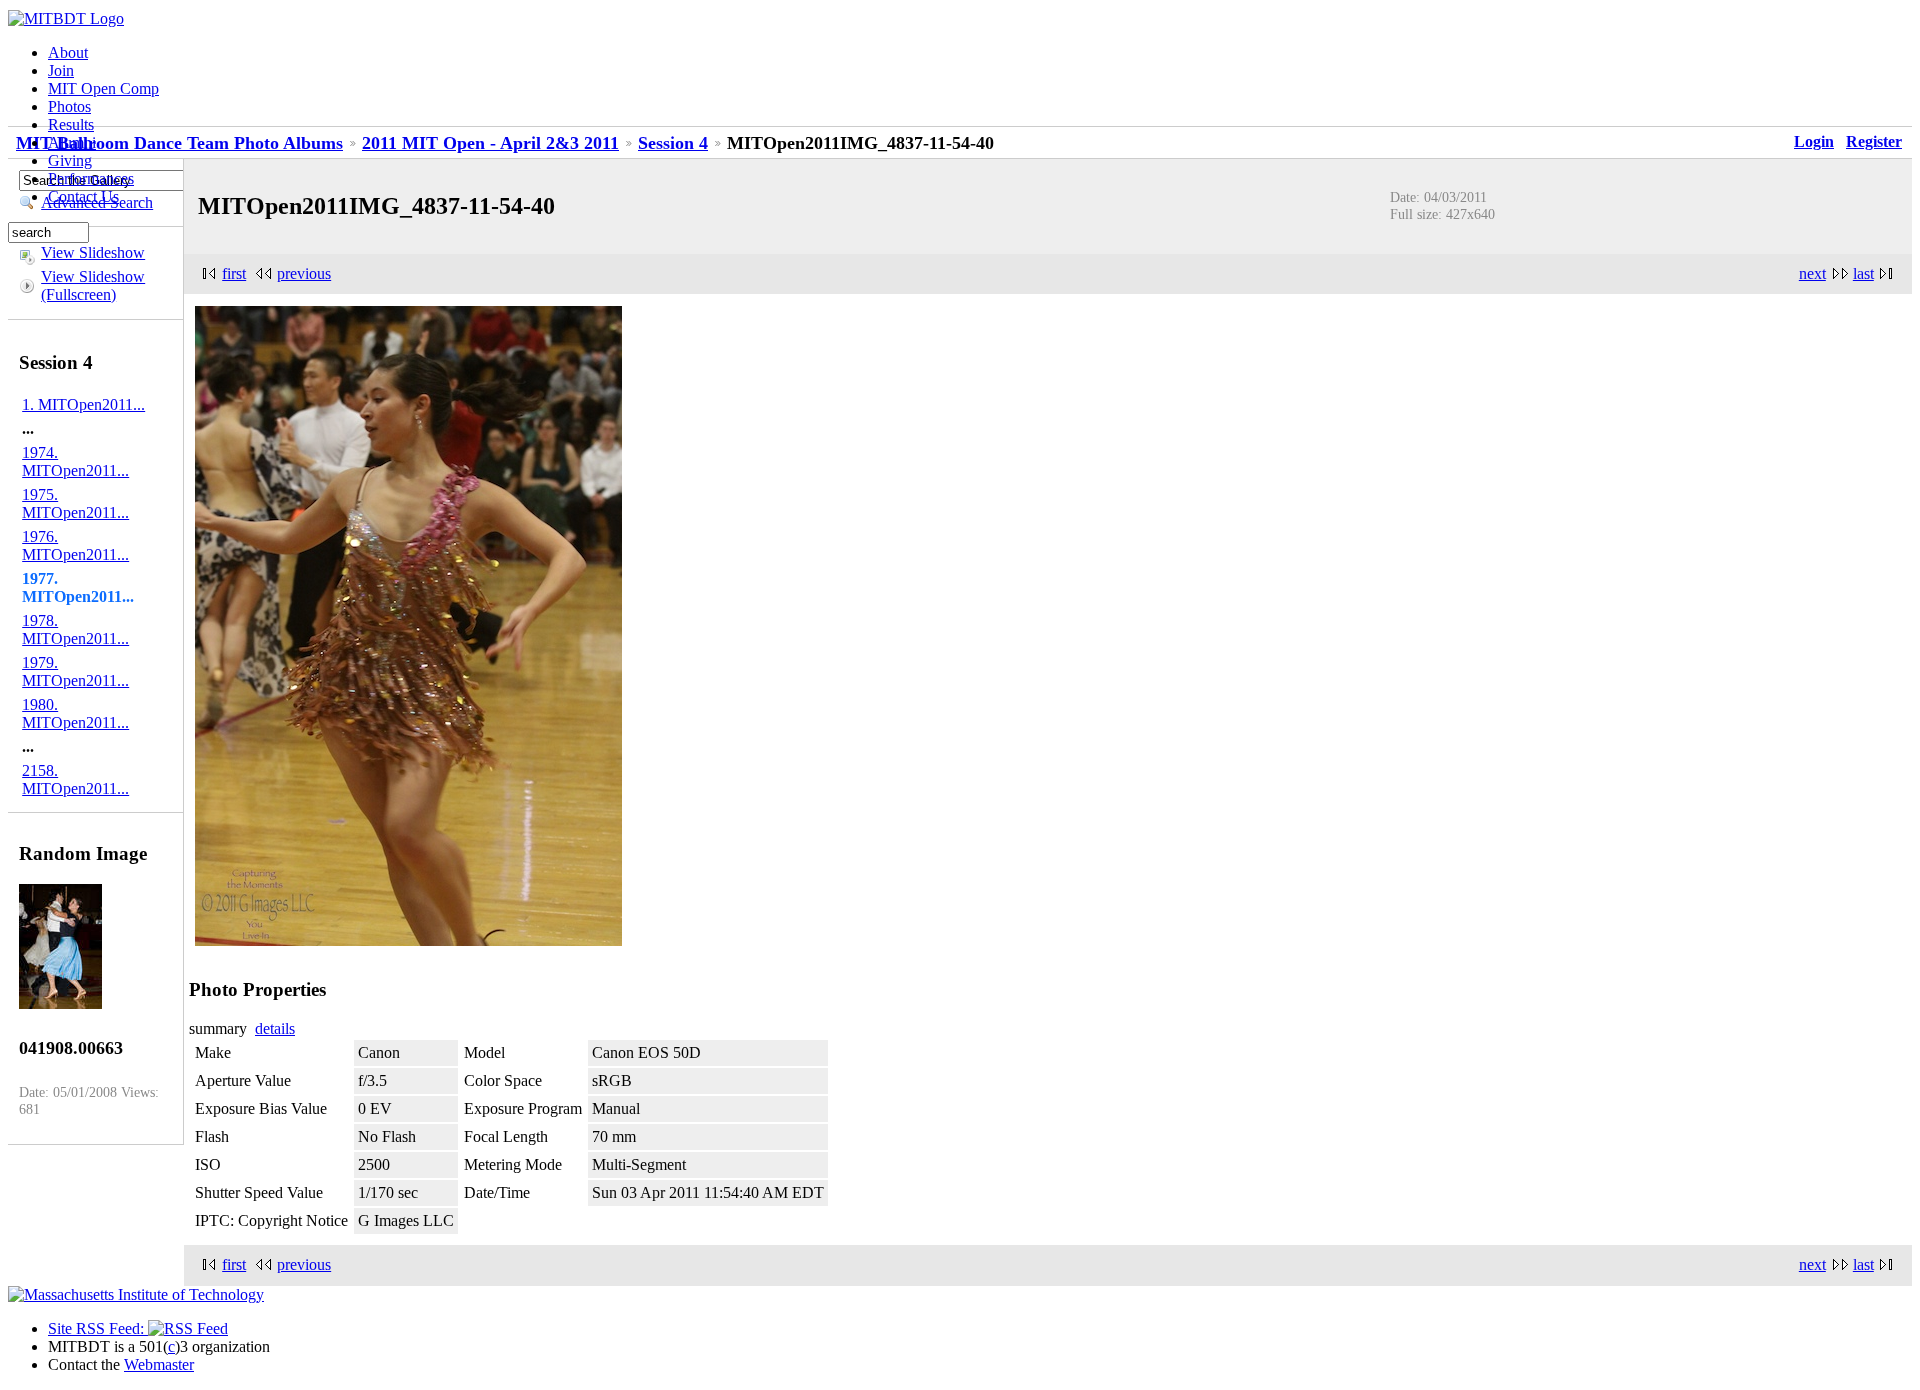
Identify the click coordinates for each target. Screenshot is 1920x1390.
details (275, 1028)
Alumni (72, 142)
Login (1814, 141)
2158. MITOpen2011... (75, 779)
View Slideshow (93, 252)
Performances (91, 178)
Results (71, 124)
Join (61, 70)
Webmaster (159, 1364)
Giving (70, 160)
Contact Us (83, 196)
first (234, 273)
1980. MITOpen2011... (75, 713)
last (1863, 273)
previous (304, 273)
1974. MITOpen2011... (75, 461)
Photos (69, 106)
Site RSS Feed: (98, 1328)
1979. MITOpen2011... (75, 671)
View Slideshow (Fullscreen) (93, 285)
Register (1874, 141)
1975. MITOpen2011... (75, 503)
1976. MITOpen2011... (75, 545)
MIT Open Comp (103, 88)
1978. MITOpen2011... (75, 629)
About (68, 52)
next (1812, 273)
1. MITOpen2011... (83, 404)
